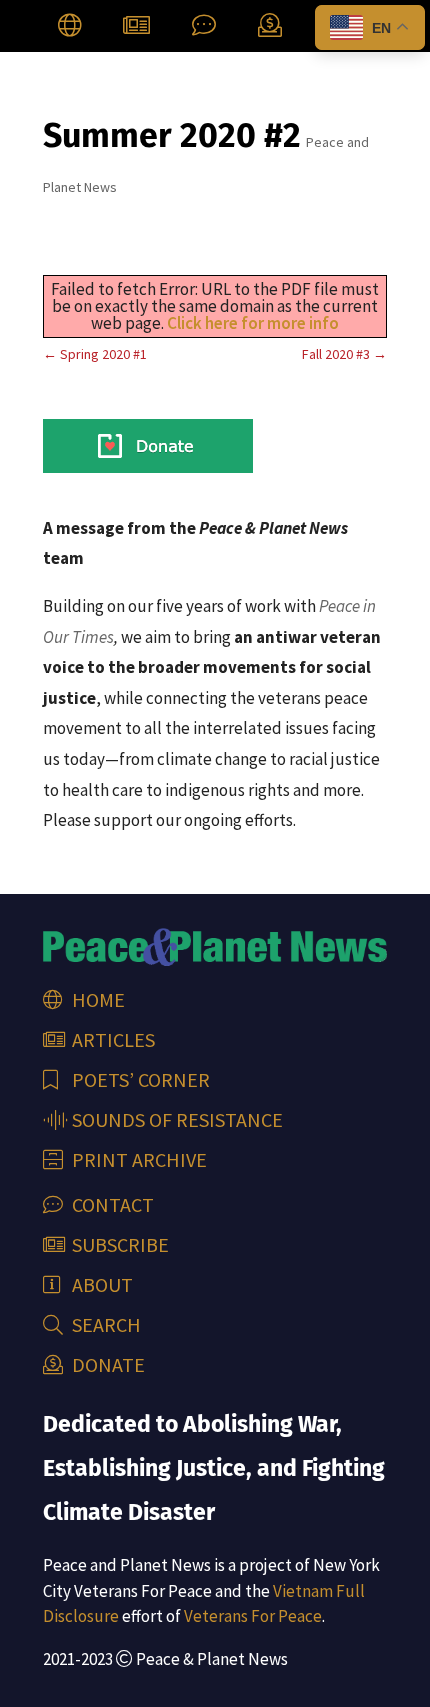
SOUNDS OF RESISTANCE (175, 1119)
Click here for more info (253, 323)
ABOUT (100, 1284)
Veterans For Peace (253, 1616)
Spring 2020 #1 (95, 354)
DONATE (106, 1364)
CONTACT (111, 1204)
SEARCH (104, 1324)
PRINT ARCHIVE (137, 1159)
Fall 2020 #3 (344, 354)
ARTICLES (111, 1039)
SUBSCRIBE (118, 1244)
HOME (96, 999)
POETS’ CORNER (139, 1079)
